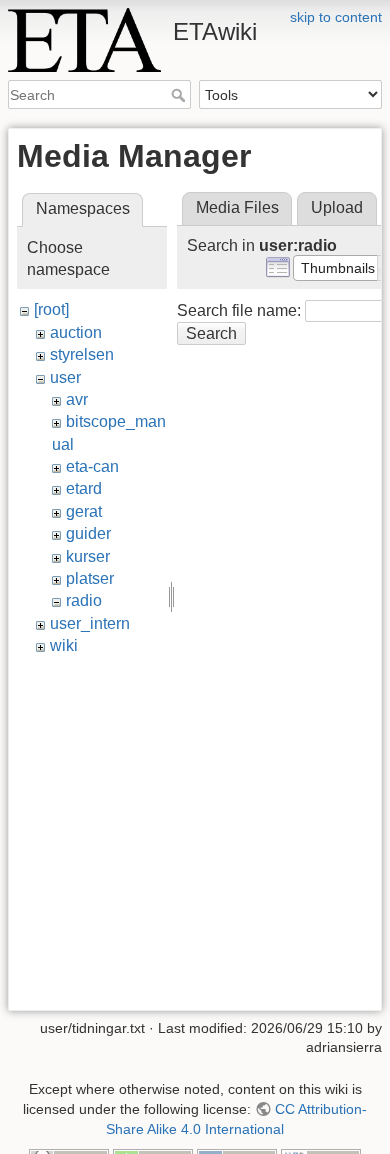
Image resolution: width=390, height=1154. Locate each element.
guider (88, 533)
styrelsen (82, 354)
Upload (337, 207)
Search (180, 95)
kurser (88, 556)
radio (84, 600)
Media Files (237, 207)
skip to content (336, 17)
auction (76, 332)
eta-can (92, 466)
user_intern (90, 623)
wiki (64, 645)
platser (90, 578)
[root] (51, 309)
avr (77, 399)
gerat (84, 511)
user (65, 377)
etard (84, 488)
